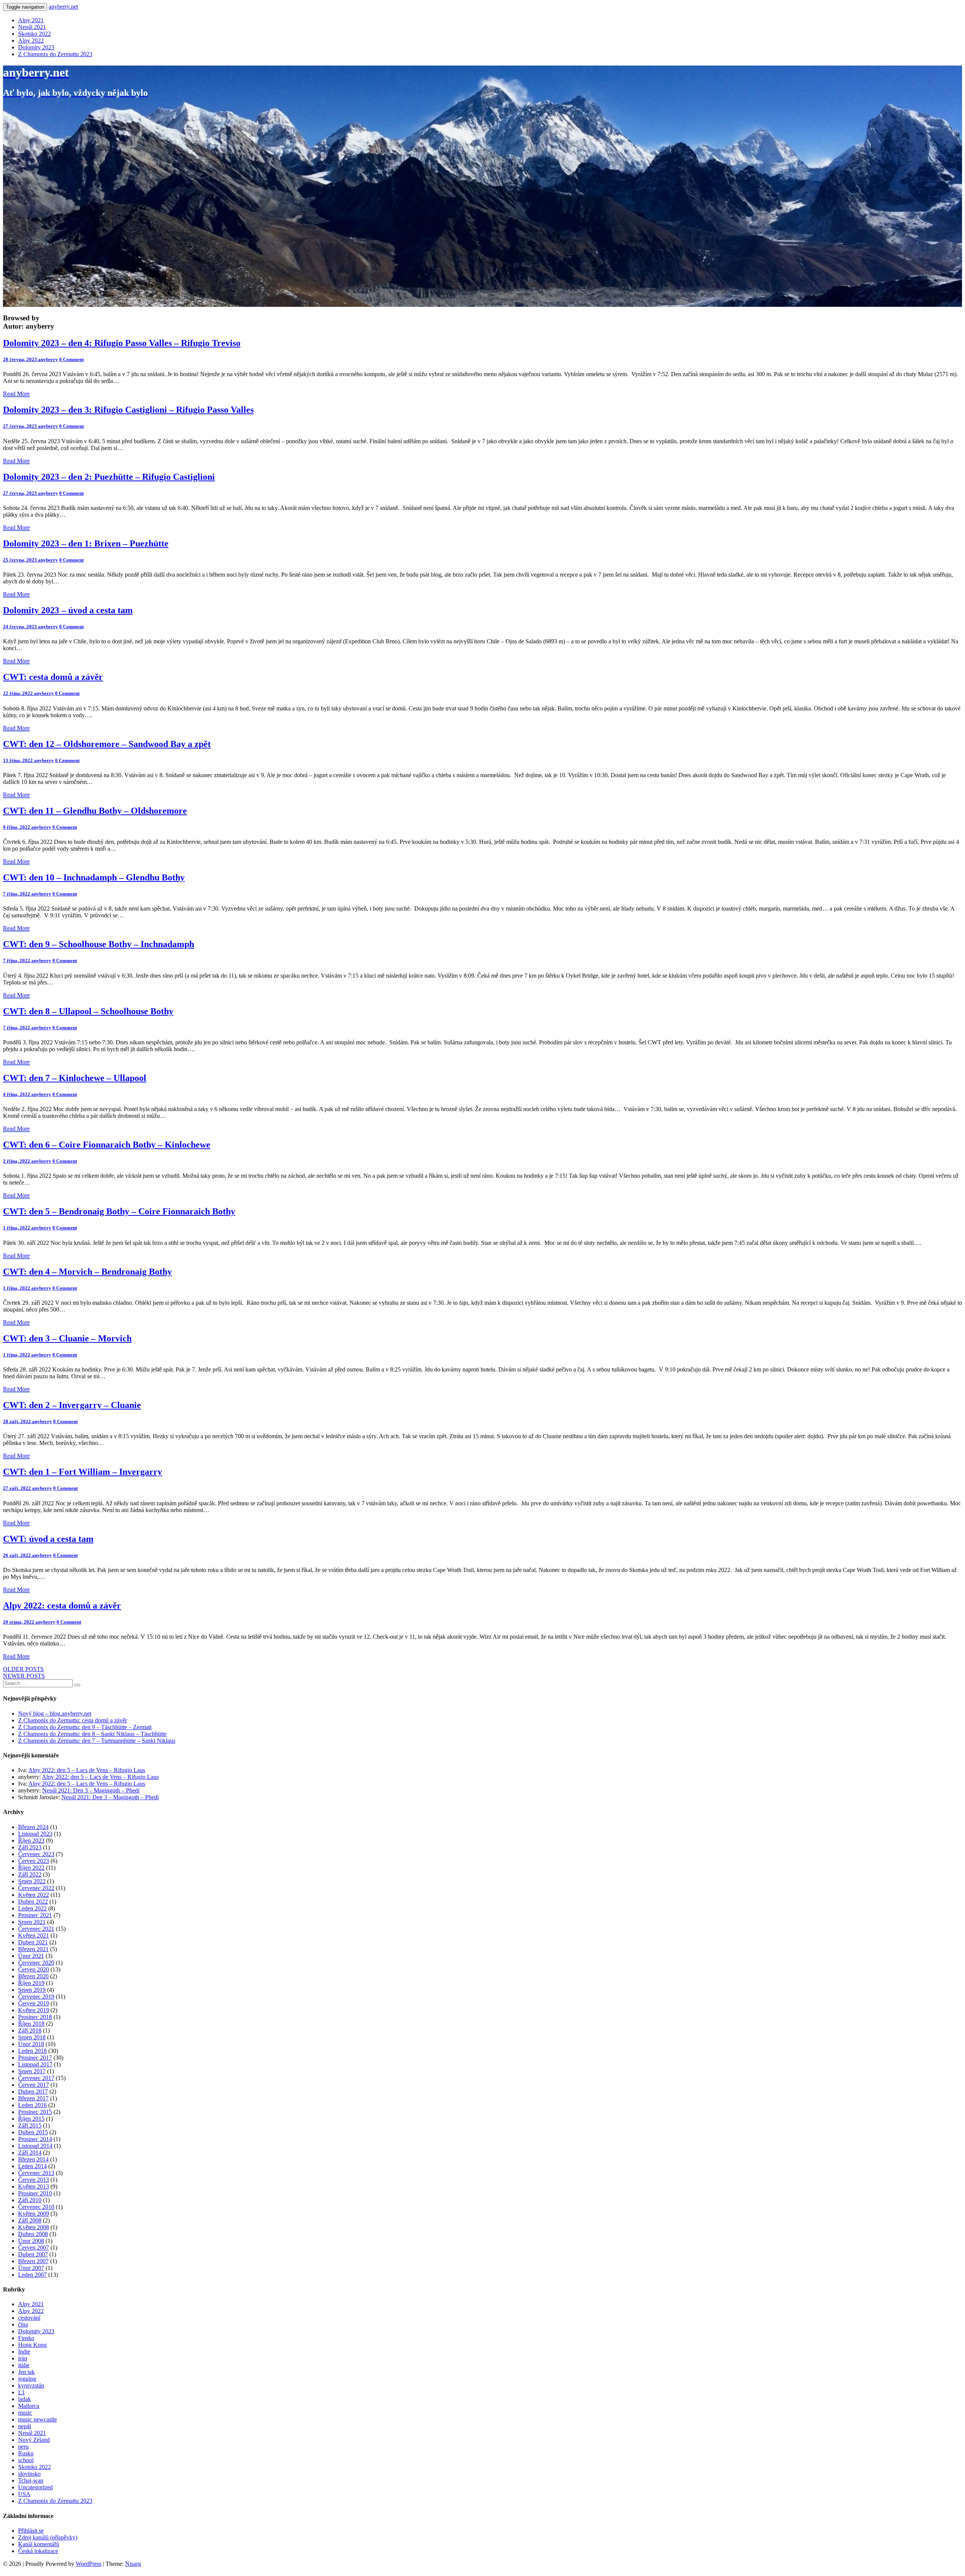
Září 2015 (30, 2125)
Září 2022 (30, 1874)
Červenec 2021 (36, 1929)
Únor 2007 (31, 2268)
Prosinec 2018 (35, 2017)
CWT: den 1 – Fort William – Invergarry (83, 1472)
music (25, 2413)
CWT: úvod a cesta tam (48, 1539)
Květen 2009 (34, 2214)
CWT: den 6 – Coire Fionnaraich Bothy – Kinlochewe (107, 1145)
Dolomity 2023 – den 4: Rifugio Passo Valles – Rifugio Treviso (122, 343)
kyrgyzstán (31, 2385)
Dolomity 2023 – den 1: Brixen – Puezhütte (86, 543)
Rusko (26, 2453)
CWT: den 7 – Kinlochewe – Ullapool (75, 1078)
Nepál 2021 (32, 27)
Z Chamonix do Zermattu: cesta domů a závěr (73, 1720)
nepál (25, 2426)
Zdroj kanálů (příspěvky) (48, 2537)
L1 (21, 2392)
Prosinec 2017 (35, 2058)
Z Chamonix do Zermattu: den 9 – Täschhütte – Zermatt (85, 1727)
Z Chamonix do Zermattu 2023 (55, 54)
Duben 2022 (33, 1902)
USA (24, 2494)
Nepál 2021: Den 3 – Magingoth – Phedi (91, 1790)
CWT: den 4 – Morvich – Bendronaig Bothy (87, 1272)
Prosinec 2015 (35, 2112)
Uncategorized (35, 2487)
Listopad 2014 (35, 2146)
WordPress (89, 2564)
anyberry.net (63, 7)
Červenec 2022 (36, 1888)
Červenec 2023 (36, 1854)
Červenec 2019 (36, 1997)
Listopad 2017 (35, 2064)
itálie (24, 2365)
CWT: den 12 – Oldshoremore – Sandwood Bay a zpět (107, 744)
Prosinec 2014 (35, 2139)
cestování (29, 2318)
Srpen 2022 (32, 1881)
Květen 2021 (34, 1935)
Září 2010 (30, 2200)
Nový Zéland (34, 2440)
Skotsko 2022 (34, 34)
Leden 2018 (32, 2051)
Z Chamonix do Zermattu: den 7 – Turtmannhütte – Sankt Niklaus (97, 1741)
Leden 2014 (32, 2166)
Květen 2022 (34, 1895)
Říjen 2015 (31, 2119)
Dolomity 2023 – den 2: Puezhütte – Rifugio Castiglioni (109, 477)
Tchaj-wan (31, 2480)
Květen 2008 (34, 2227)
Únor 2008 (31, 2241)
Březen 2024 (33, 1827)
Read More (16, 394)
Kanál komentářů (39, 2544)
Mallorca (29, 2406)
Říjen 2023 (31, 1841)
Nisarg (133, 2564)
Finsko (26, 2338)
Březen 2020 (33, 1976)
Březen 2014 (33, 2159)
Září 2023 (30, 1847)
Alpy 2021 (31, 20)
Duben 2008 (33, 2234)
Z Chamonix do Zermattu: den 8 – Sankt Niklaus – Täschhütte (92, 1734)
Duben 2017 (33, 2092)
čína (23, 2324)
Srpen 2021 (32, 1922)
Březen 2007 (33, 2261)
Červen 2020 (34, 1969)
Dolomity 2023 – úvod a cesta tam (68, 610)
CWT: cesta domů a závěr (53, 677)
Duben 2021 (33, 1942)
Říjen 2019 (31, 1983)
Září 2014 (30, 2153)
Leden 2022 (32, 1908)
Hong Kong (32, 2345)
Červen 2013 (34, 2180)
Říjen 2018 (31, 2024)
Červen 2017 (34, 2085)
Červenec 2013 (36, 2173)
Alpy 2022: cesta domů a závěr (62, 1606)
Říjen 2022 (31, 1868)
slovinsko (29, 2474)
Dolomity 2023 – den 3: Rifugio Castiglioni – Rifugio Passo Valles (128, 410)
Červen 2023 (34, 1861)
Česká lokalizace (38, 2551)
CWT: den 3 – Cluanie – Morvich (67, 1338)
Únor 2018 (31, 2044)
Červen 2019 (34, 2003)
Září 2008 (30, 2220)
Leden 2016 (32, 2105)
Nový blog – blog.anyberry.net (55, 1714)
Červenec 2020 (36, 1963)
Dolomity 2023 (36, 47)
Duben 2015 (33, 2132)
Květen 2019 (34, 2010)
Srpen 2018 (32, 2037)
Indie (24, 2352)
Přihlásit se (31, 2531)
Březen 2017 (33, 2098)
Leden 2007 (32, 2275)
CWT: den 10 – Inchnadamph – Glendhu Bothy (94, 877)
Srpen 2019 (32, 1990)
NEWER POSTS (24, 1676)
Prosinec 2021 (35, 1915)
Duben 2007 (33, 2254)
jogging (27, 2379)
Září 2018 (30, 2030)
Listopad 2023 (35, 1834)
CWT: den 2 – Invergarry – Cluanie (72, 1405)
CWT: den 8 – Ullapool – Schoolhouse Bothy (88, 1011)
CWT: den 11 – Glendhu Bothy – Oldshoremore (95, 811)
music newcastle (38, 2419)
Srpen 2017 (32, 2071)
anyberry (48, 359)
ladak (25, 2399)
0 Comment (71, 359)
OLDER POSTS (23, 1669)
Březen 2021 (33, 1949)
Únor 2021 (31, 1956)
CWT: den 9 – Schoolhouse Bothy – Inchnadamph (99, 944)
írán (23, 2358)
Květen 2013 (34, 2186)
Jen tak (26, 2372)
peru (23, 2447)
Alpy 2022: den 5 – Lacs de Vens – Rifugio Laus (87, 1770)
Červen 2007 (34, 2248)
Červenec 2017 (36, 2078)
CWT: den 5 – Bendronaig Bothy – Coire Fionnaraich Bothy (119, 1211)
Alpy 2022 (31, 41)
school (26, 2460)
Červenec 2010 (36, 2207)
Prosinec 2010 (35, 2193)
